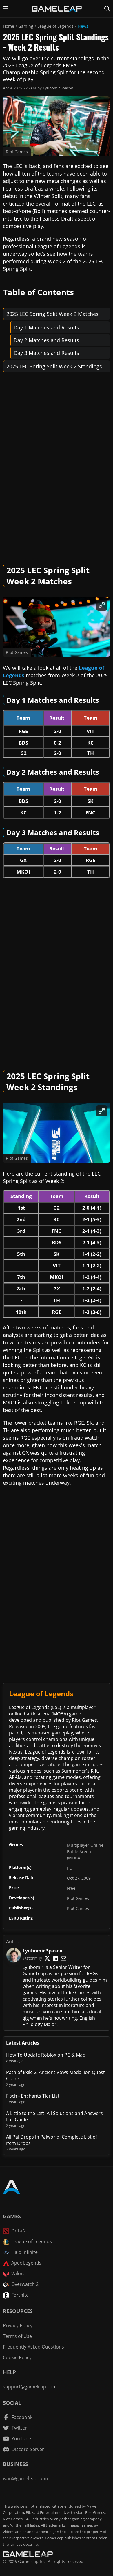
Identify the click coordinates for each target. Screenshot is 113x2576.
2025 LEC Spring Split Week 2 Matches (52, 314)
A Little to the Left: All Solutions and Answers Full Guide (54, 2116)
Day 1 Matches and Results (46, 327)
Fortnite (20, 2295)
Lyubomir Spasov (58, 88)
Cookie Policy (17, 2357)
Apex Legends (26, 2263)
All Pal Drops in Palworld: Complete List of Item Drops (52, 2140)
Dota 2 (19, 2231)
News (83, 26)
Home (9, 26)
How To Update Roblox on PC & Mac (45, 2055)
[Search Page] (107, 9)
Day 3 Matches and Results (46, 353)
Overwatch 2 (25, 2284)
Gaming (26, 26)
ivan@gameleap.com (25, 2478)
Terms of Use (17, 2336)
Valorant (21, 2273)
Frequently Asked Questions (33, 2347)
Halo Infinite (24, 2252)
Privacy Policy (18, 2325)
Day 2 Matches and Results (46, 340)
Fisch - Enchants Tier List (33, 2096)
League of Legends (55, 26)
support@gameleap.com (30, 2387)
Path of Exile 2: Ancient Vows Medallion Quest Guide (55, 2075)
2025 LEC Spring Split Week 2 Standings (54, 366)
